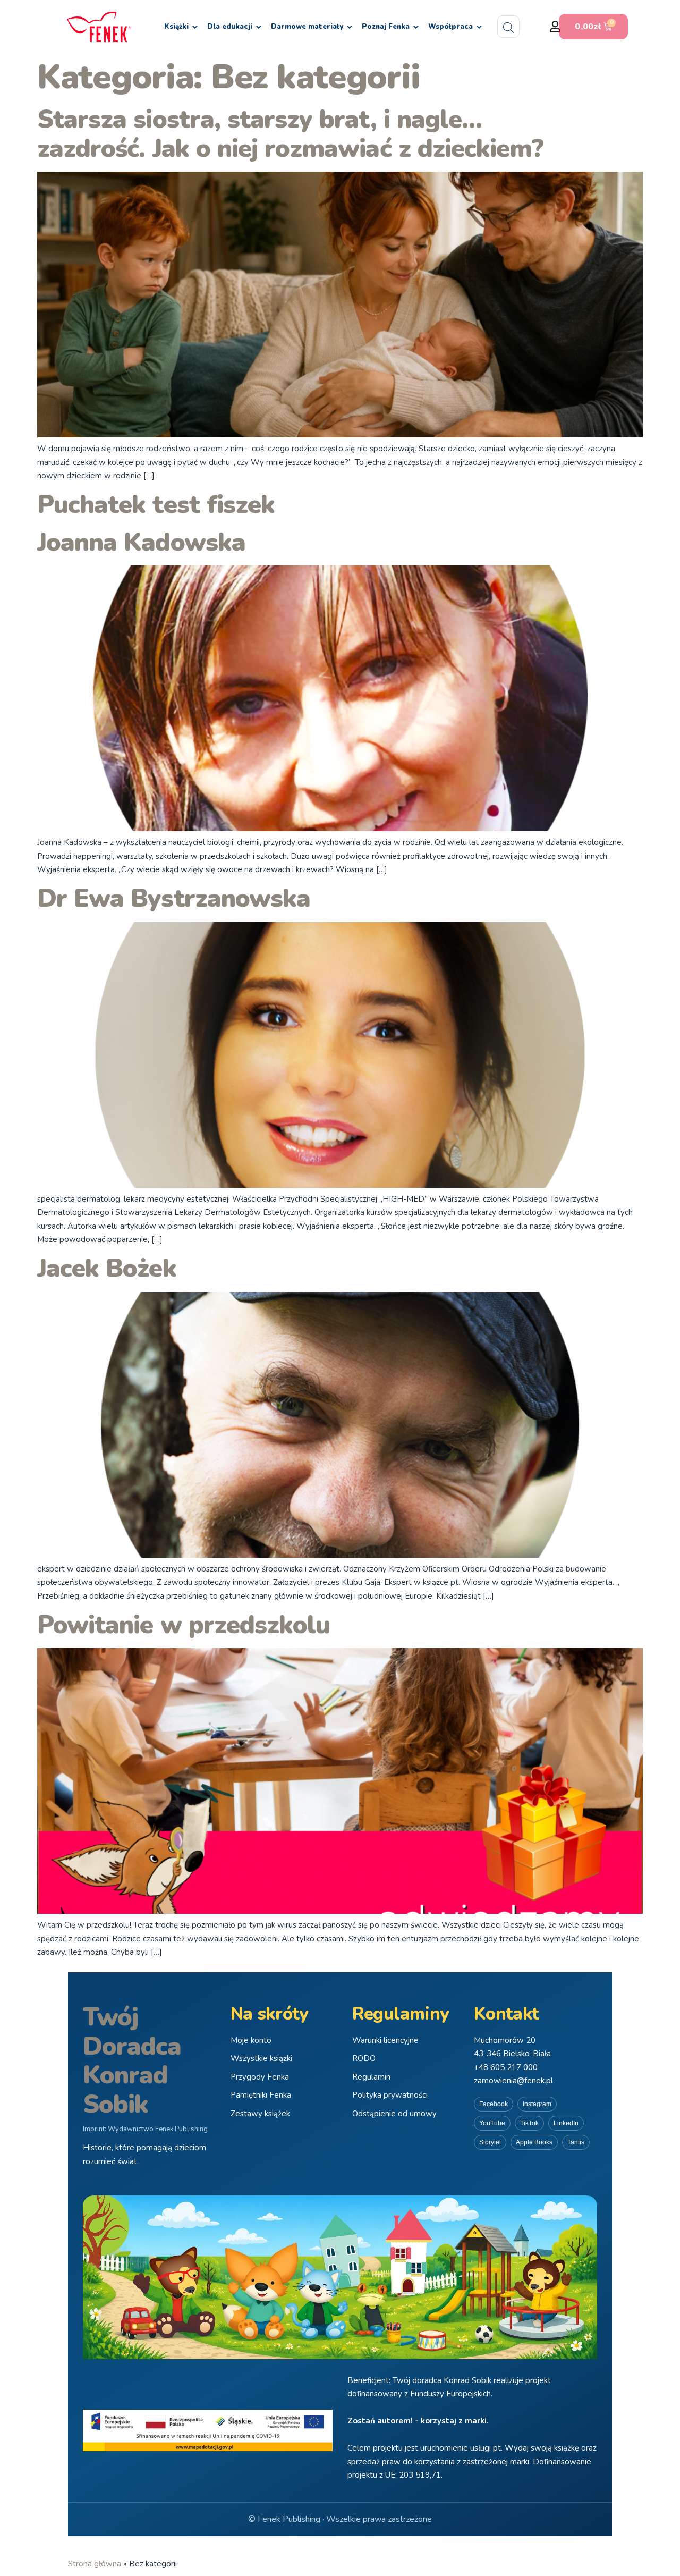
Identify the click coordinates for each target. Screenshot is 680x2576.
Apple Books (534, 2142)
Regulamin (371, 2077)
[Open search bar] (508, 27)
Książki (176, 27)
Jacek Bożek (107, 1268)
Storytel (490, 2142)
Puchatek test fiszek (156, 505)
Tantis (576, 2142)
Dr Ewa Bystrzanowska (174, 898)
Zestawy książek (260, 2114)
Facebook (494, 2104)
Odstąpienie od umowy (394, 2114)
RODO (364, 2058)
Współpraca (450, 27)
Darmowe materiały (307, 27)
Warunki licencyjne (385, 2040)
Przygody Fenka (260, 2077)
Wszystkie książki (261, 2058)
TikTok (529, 2123)
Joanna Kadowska (141, 542)
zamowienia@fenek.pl (513, 2081)
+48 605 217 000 (506, 2067)
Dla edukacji (230, 27)
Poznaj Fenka (386, 27)
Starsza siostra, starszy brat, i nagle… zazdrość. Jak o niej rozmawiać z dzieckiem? (290, 134)
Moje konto (251, 2040)
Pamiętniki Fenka (261, 2095)
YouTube (492, 2123)
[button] (555, 27)
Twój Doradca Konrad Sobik (132, 2060)
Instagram (537, 2104)
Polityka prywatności (390, 2095)
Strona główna (95, 2564)
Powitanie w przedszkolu (184, 1625)
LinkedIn (566, 2123)
